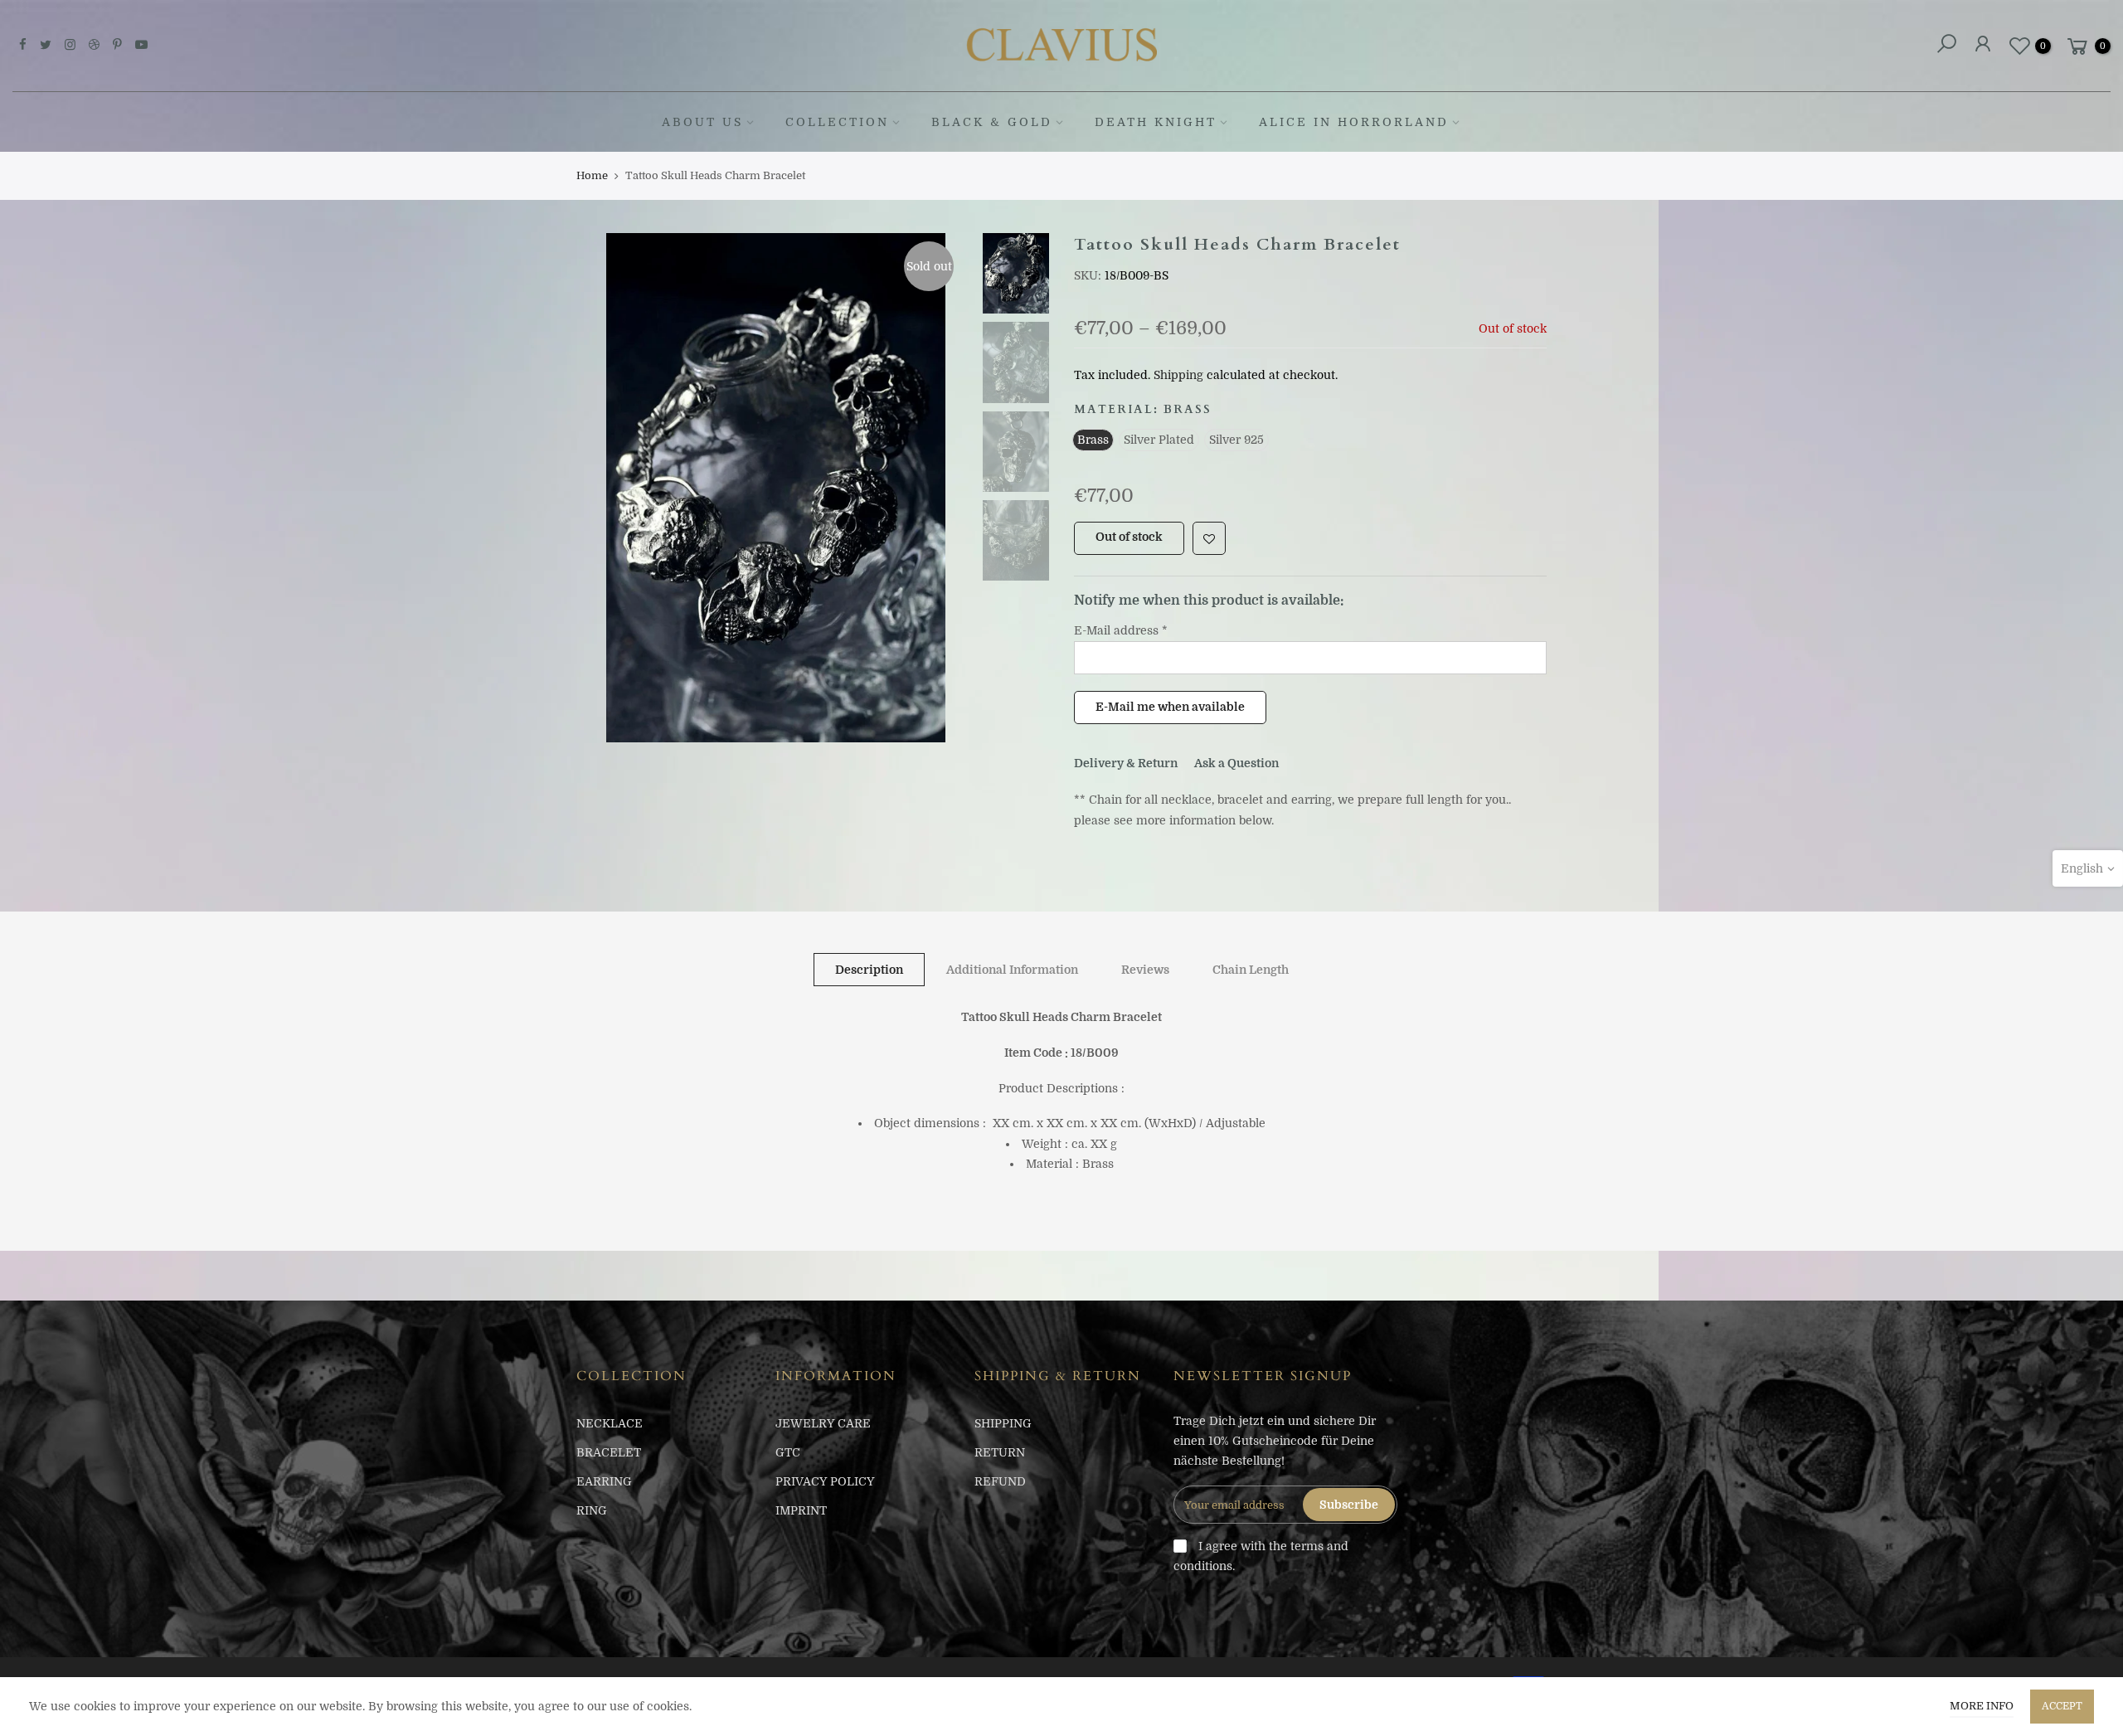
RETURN (1000, 1452)
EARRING (604, 1481)
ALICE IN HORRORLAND (1354, 122)
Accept (2062, 1706)
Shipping (1178, 375)
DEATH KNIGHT (1156, 122)
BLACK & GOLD (992, 122)
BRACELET (609, 1452)
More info (1982, 1706)
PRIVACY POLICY (825, 1481)
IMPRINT (801, 1510)
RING (592, 1510)
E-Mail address (1121, 630)
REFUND (1000, 1481)
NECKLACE (610, 1423)
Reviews (1145, 970)
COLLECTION (837, 122)
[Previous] (605, 488)
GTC (788, 1452)
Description (869, 970)
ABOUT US (702, 122)
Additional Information (1012, 970)
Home (592, 175)
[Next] (945, 488)
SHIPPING (1003, 1423)
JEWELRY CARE (823, 1423)
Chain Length (1251, 970)
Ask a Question (1236, 763)
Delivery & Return (1126, 763)
